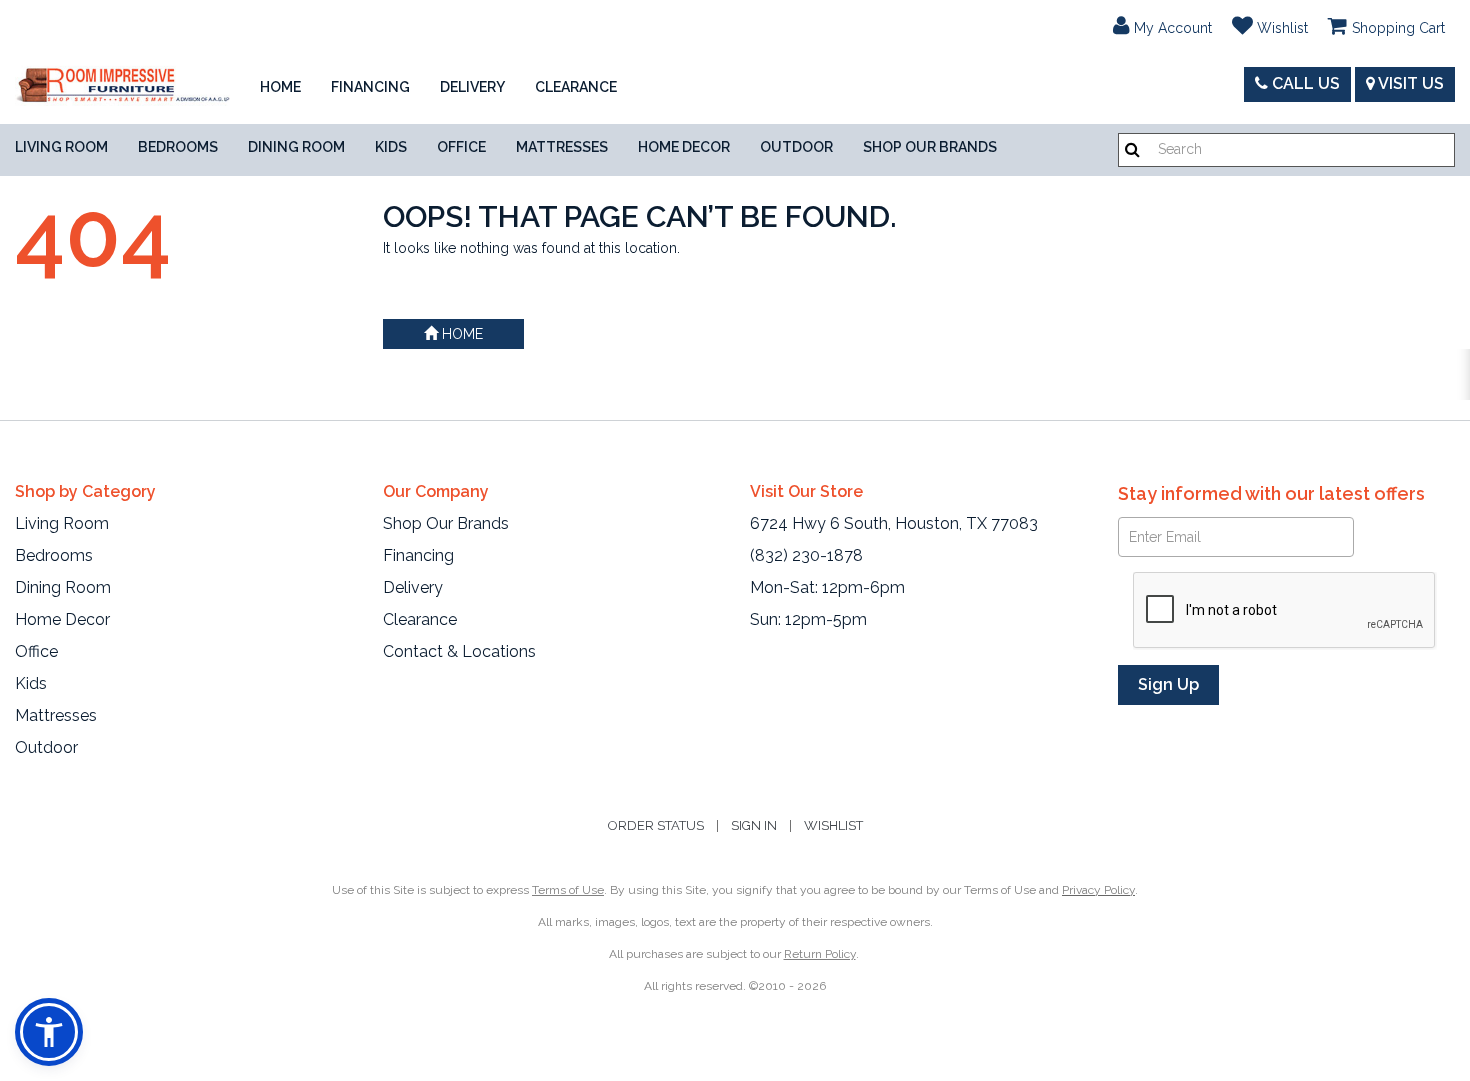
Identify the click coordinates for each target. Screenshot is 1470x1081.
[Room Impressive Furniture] (122, 87)
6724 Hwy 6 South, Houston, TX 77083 (894, 523)
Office (461, 147)
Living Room (61, 147)
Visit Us (1409, 83)
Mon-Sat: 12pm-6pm (827, 587)
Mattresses (562, 147)
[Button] (1132, 149)
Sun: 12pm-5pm (808, 619)
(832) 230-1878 (806, 555)
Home (280, 87)
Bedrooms (178, 147)
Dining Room (296, 147)
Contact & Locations (459, 651)
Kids (391, 147)
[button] (1162, 25)
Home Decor (684, 147)
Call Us (1304, 83)
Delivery (472, 87)
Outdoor (796, 147)
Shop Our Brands (930, 147)
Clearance (576, 87)
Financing (370, 87)
